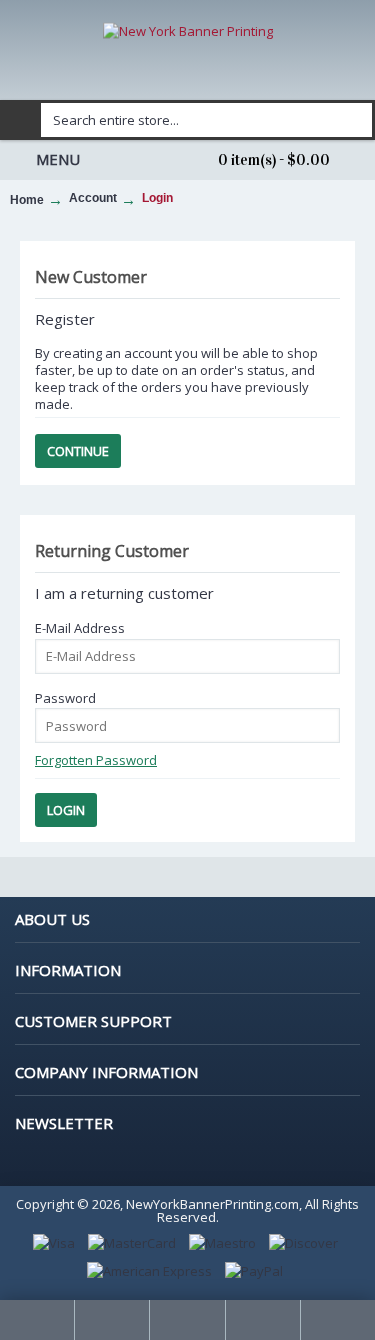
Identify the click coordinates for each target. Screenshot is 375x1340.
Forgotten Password (96, 760)
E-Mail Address (80, 628)
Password (65, 698)
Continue (78, 451)
